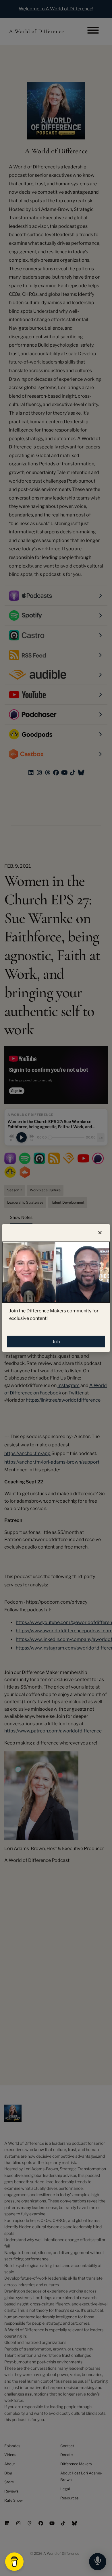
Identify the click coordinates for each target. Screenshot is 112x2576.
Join (56, 1342)
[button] (100, 1233)
